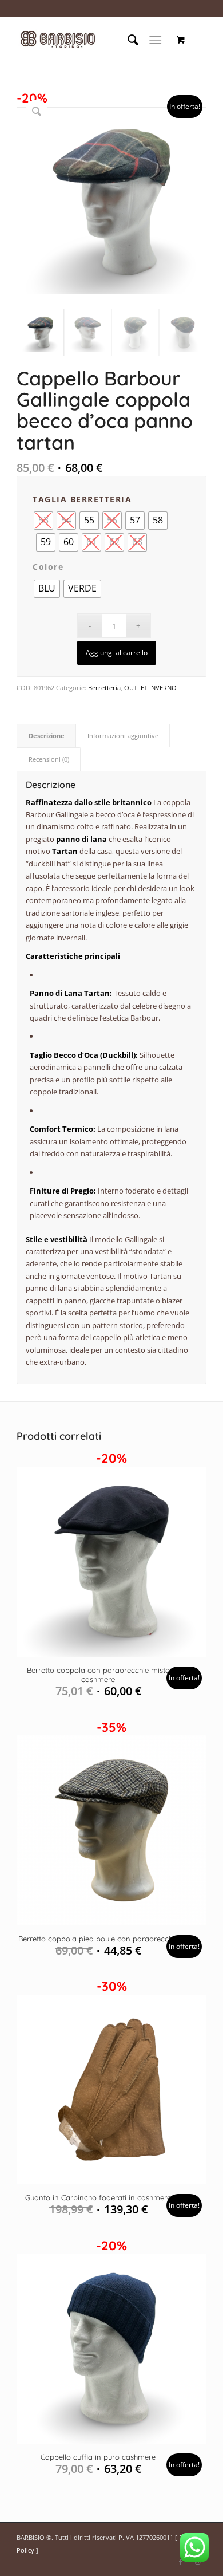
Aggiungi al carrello (117, 653)
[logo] (92, 40)
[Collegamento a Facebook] (181, 2562)
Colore (48, 567)
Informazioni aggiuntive (123, 736)
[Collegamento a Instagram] (198, 2562)
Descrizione (47, 736)
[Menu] (155, 40)
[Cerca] (127, 40)
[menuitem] (127, 40)
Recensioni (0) (49, 759)
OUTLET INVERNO (150, 688)
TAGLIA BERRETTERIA (82, 499)
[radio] (89, 521)
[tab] (46, 736)
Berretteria (104, 688)
